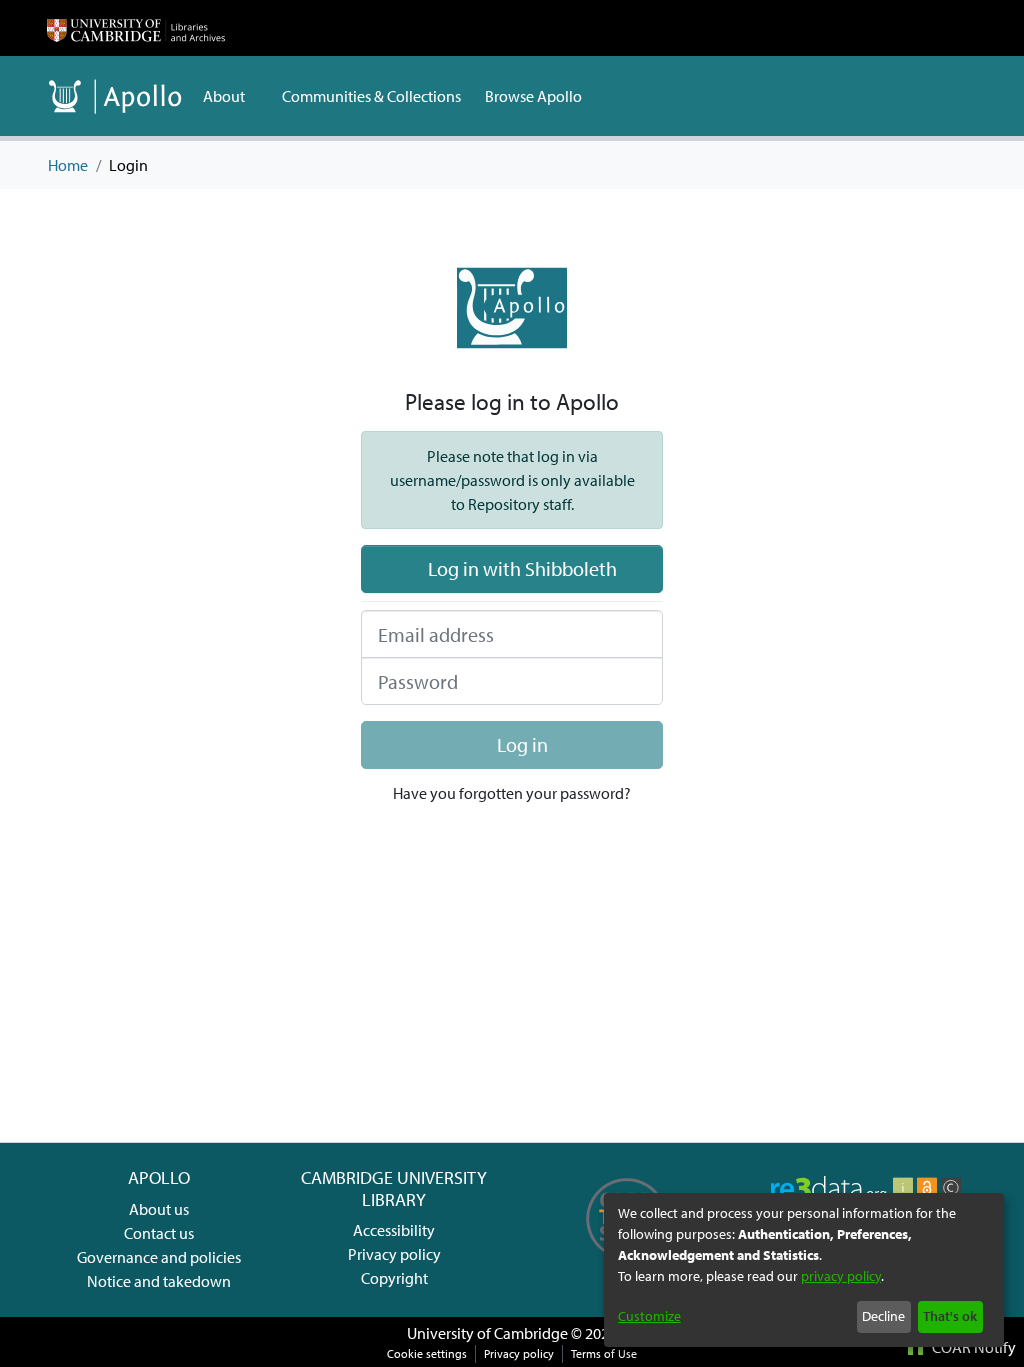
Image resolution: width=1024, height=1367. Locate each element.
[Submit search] (931, 96)
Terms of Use (604, 1353)
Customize (649, 1316)
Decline (883, 1316)
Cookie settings (427, 1353)
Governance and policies (159, 1257)
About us (159, 1209)
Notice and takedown (159, 1281)
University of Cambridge (487, 1333)
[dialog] (804, 1270)
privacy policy (841, 1276)
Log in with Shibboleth (520, 568)
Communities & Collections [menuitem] (371, 96)
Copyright (394, 1278)
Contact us (159, 1233)
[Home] (136, 28)
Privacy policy (394, 1254)
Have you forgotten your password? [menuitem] (512, 793)
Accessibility (394, 1230)
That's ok (950, 1316)
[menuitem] (230, 96)
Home (68, 165)
